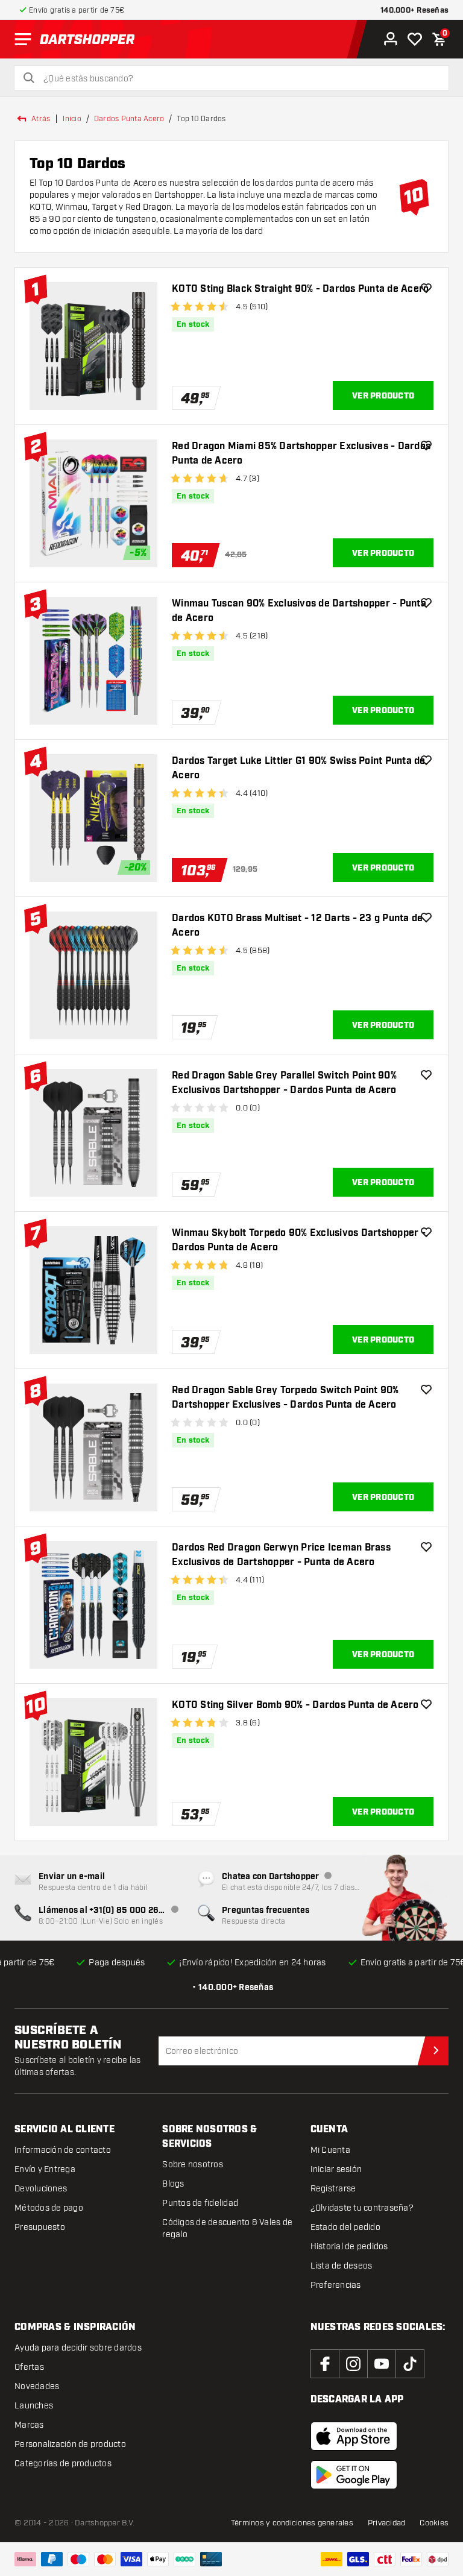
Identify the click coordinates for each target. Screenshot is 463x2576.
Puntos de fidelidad (200, 2203)
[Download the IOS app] (354, 2436)
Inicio (72, 119)
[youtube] (382, 2364)
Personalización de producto (70, 2444)
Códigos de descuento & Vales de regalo (227, 2228)
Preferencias (336, 2285)
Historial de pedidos (349, 2247)
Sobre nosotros (193, 2165)
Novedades (37, 2386)
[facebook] (325, 2364)
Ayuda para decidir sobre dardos (78, 2348)
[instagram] (353, 2364)
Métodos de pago (49, 2208)
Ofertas (29, 2367)
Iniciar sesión (336, 2169)
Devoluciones (41, 2189)
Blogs (173, 2184)
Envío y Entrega (45, 2169)
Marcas (29, 2425)
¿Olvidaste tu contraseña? (362, 2208)
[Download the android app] (354, 2475)
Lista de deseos (342, 2266)
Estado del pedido (345, 2227)
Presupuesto (40, 2227)
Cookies (434, 2523)
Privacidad (387, 2523)
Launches (34, 2406)
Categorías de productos (63, 2464)
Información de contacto (63, 2150)
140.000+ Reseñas (414, 11)
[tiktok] (410, 2364)
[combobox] (239, 79)
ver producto (383, 396)
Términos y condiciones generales (292, 2523)
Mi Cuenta (330, 2150)
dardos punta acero (129, 119)
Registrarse (333, 2189)
